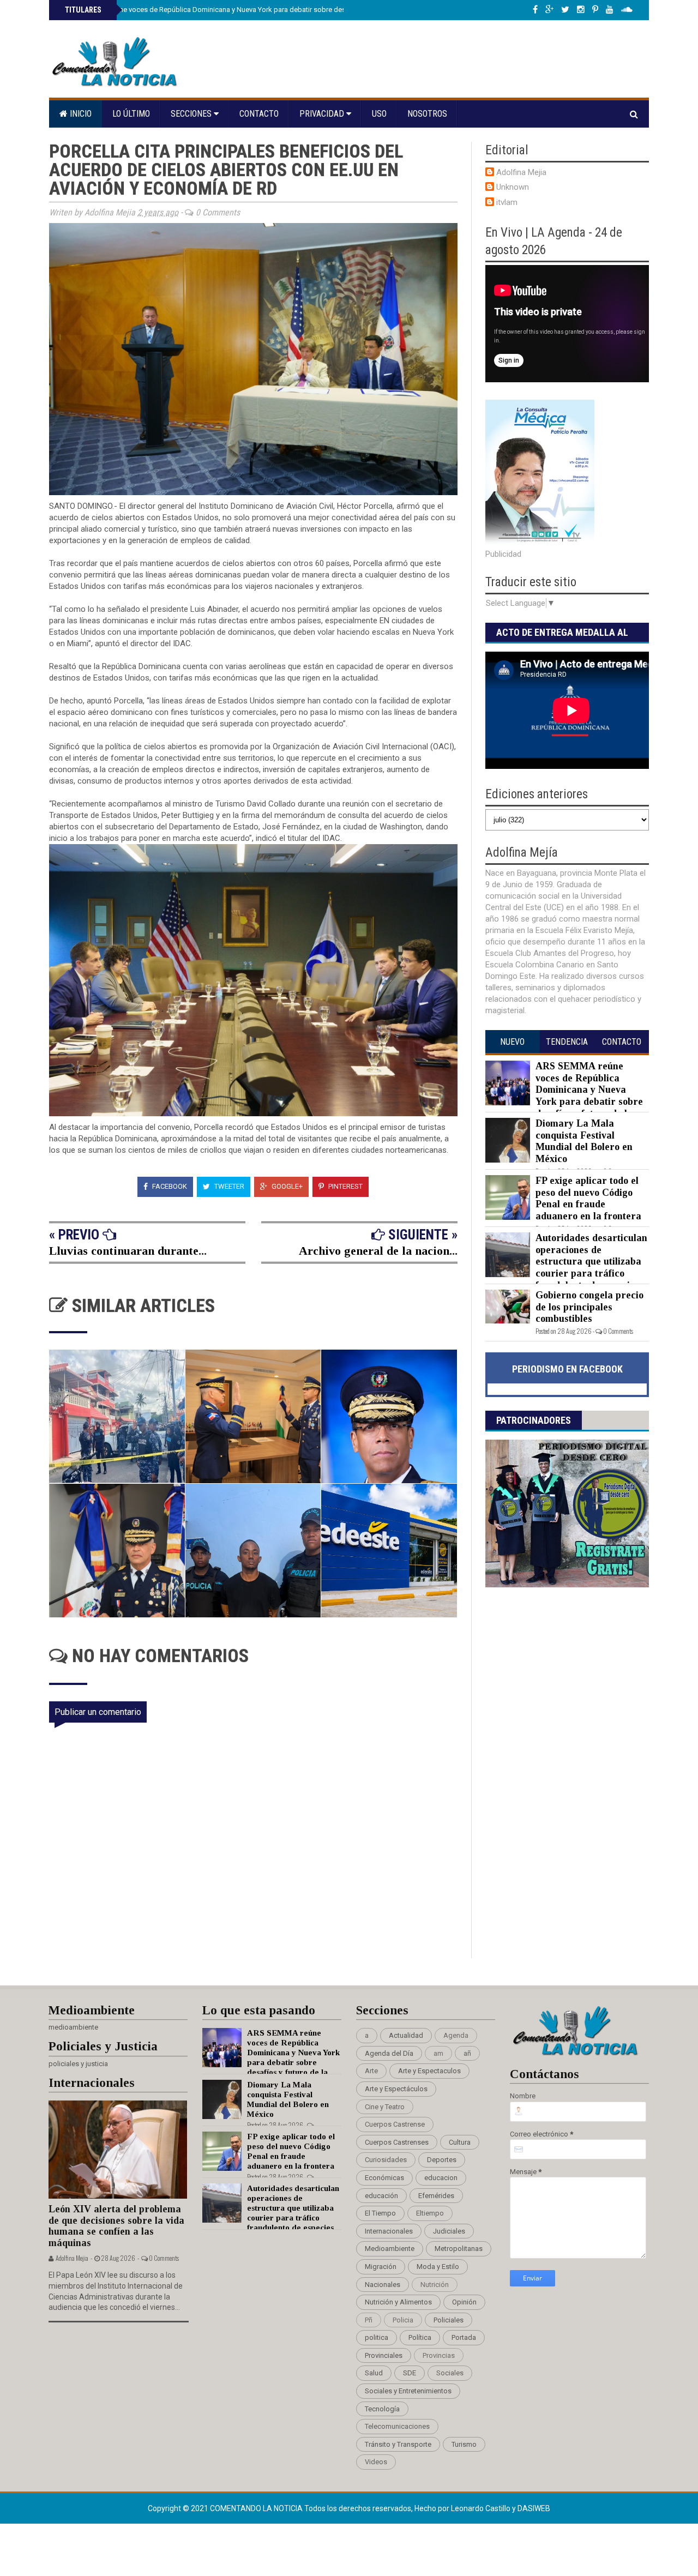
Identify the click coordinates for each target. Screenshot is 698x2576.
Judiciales (449, 2231)
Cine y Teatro (385, 2107)
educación (381, 2196)
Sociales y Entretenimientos (408, 2391)
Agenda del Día (389, 2053)
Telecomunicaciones (397, 2426)
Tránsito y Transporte (398, 2444)
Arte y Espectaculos (429, 2071)
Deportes (442, 2160)
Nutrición (435, 2285)
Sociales (450, 2373)
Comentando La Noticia (257, 2508)
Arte (371, 2071)
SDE (410, 2373)
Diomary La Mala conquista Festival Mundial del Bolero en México (584, 1141)
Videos (376, 2462)
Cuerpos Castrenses (397, 2142)
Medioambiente (390, 2249)
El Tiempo (380, 2213)
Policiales (449, 2320)
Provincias (439, 2355)
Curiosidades (386, 2160)
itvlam (507, 202)
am (438, 2053)
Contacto (259, 114)
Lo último (131, 114)
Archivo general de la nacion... (378, 1251)
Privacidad (323, 114)
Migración (381, 2267)
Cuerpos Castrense (395, 2124)
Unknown (513, 187)
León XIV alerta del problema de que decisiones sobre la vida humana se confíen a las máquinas (116, 2226)
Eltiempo (430, 2213)
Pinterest (345, 1186)
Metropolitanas (459, 2249)
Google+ (286, 1186)
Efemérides (436, 2196)
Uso (379, 114)
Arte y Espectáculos (396, 2089)
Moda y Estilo (438, 2267)
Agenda (456, 2035)
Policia (403, 2320)
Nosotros (427, 114)
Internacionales (389, 2231)
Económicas (384, 2178)
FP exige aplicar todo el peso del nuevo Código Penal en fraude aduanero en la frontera (588, 1198)
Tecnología (382, 2409)
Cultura (460, 2142)
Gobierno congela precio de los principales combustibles (589, 1307)
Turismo (464, 2444)
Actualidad (406, 2035)
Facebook (169, 1186)
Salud (374, 2373)
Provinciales (384, 2355)
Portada (464, 2337)
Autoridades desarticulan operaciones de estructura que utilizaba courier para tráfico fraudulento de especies (591, 1261)
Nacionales (383, 2285)
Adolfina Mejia (521, 172)
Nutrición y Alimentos (398, 2302)
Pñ (369, 2320)
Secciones (192, 114)
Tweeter (228, 1186)
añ (467, 2053)
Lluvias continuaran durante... (128, 1251)
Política (420, 2337)
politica (377, 2337)
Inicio (80, 114)
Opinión (464, 2302)
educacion (441, 2178)
